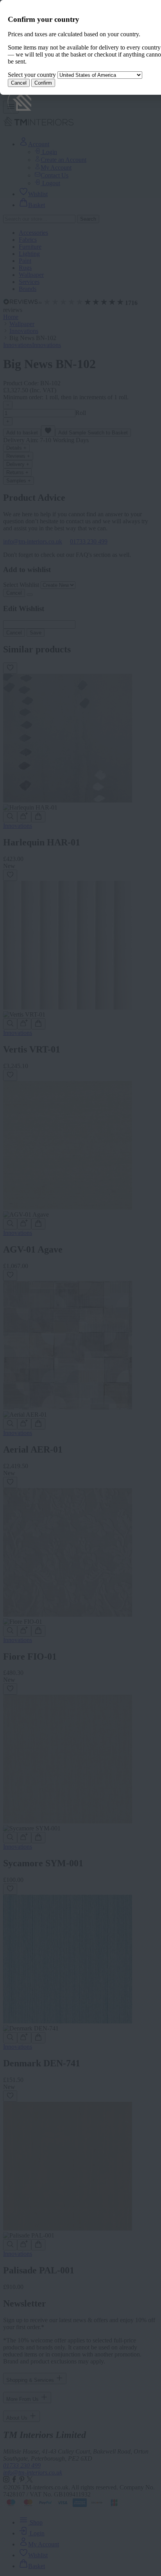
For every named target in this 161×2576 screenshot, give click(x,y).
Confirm (43, 83)
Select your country (32, 75)
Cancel (19, 83)
